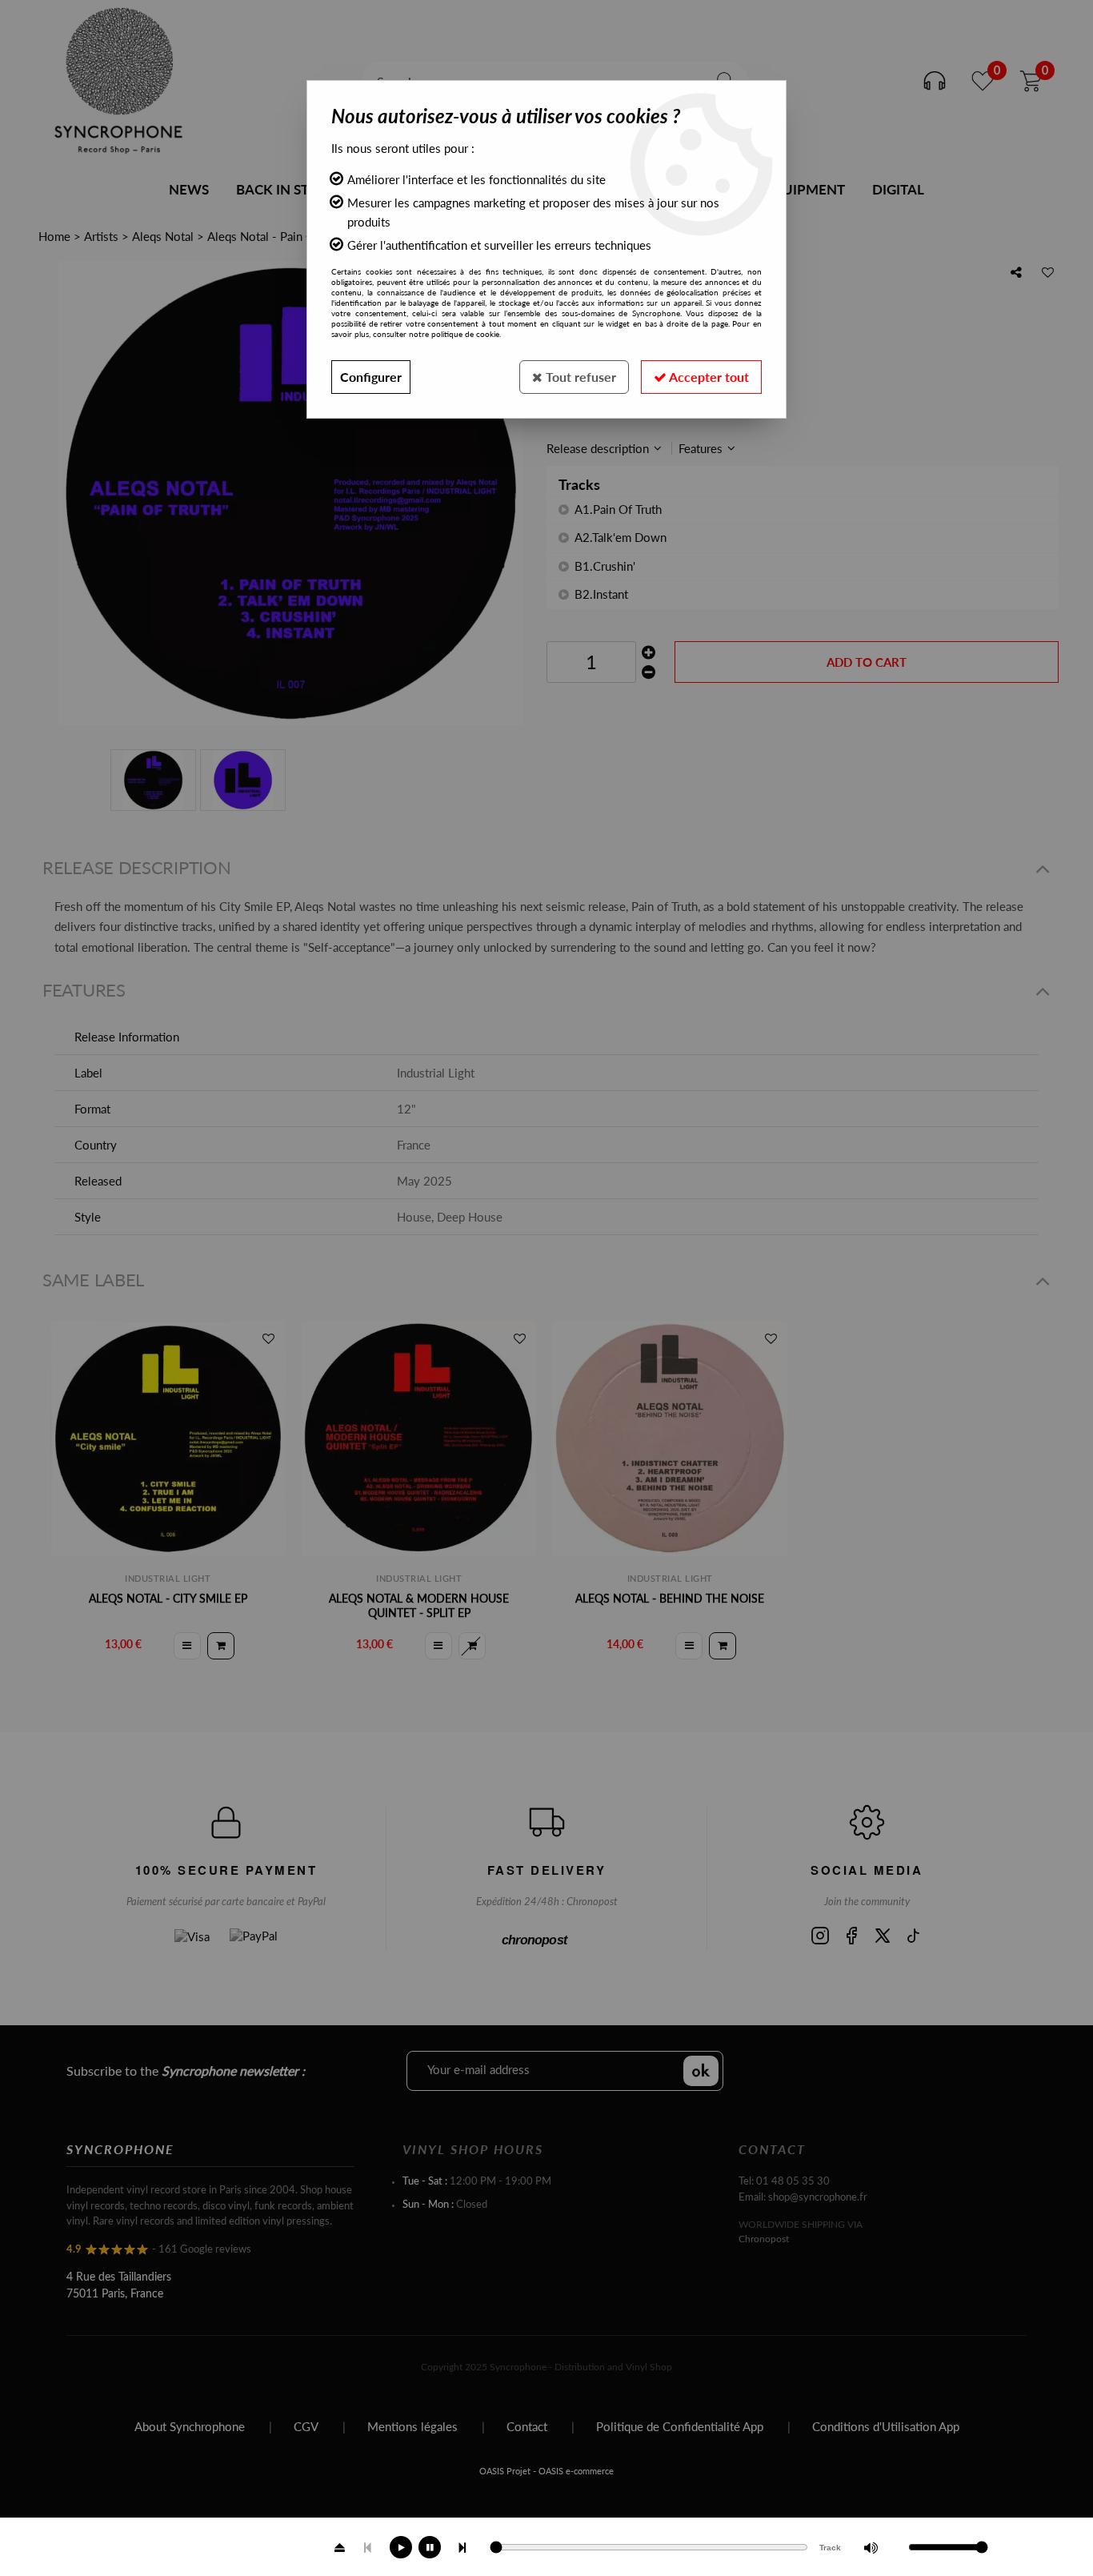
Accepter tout (708, 377)
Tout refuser (579, 377)
